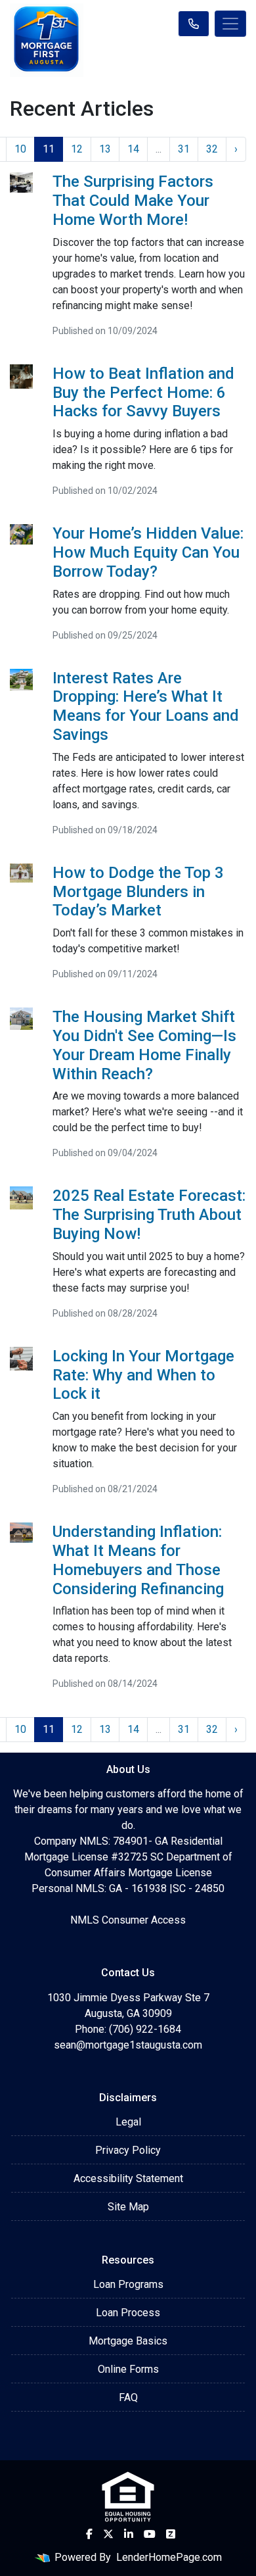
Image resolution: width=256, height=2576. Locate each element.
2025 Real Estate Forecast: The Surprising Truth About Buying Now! (149, 1215)
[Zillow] (171, 2534)
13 (105, 149)
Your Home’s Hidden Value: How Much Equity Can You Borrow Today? (148, 552)
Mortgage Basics (128, 2341)
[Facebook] (89, 2534)
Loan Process (128, 2313)
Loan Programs (128, 2284)
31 (184, 149)
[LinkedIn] (129, 2534)
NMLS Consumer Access (128, 1920)
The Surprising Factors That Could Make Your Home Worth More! (133, 201)
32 (212, 149)
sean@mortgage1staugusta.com (128, 2045)
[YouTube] (150, 2534)
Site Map (128, 2207)
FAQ (128, 2397)
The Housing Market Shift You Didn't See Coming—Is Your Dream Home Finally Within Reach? (144, 1045)
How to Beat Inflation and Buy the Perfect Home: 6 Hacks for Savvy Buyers (143, 393)
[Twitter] (108, 2534)
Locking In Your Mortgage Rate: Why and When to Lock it (143, 1375)
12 (77, 149)
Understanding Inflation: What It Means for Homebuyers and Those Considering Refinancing (138, 1560)
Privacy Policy (128, 2150)
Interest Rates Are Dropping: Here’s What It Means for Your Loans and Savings (146, 706)
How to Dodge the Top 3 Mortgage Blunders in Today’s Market (138, 892)
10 (20, 149)
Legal (128, 2122)
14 (133, 149)
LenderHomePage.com (169, 2557)
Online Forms (128, 2369)
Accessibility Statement (128, 2178)
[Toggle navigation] (230, 24)
